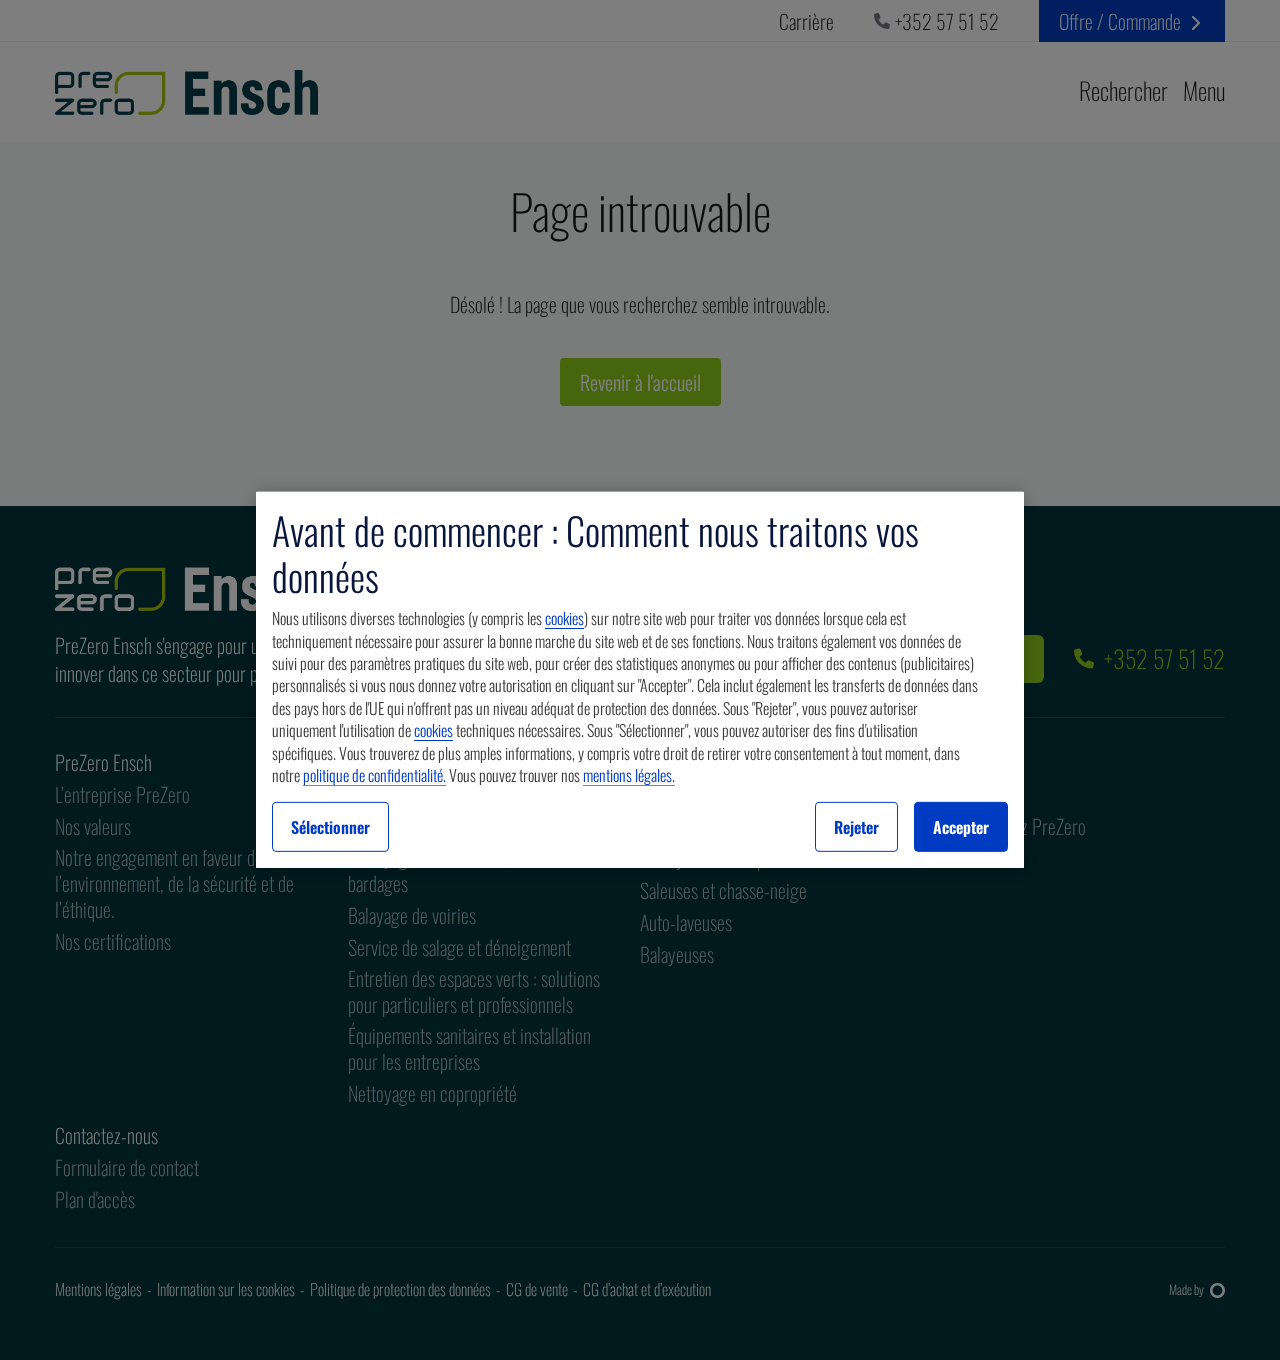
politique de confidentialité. (374, 775)
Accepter (961, 827)
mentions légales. (629, 775)
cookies (564, 618)
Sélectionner (330, 827)
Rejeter (856, 827)
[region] (640, 680)
